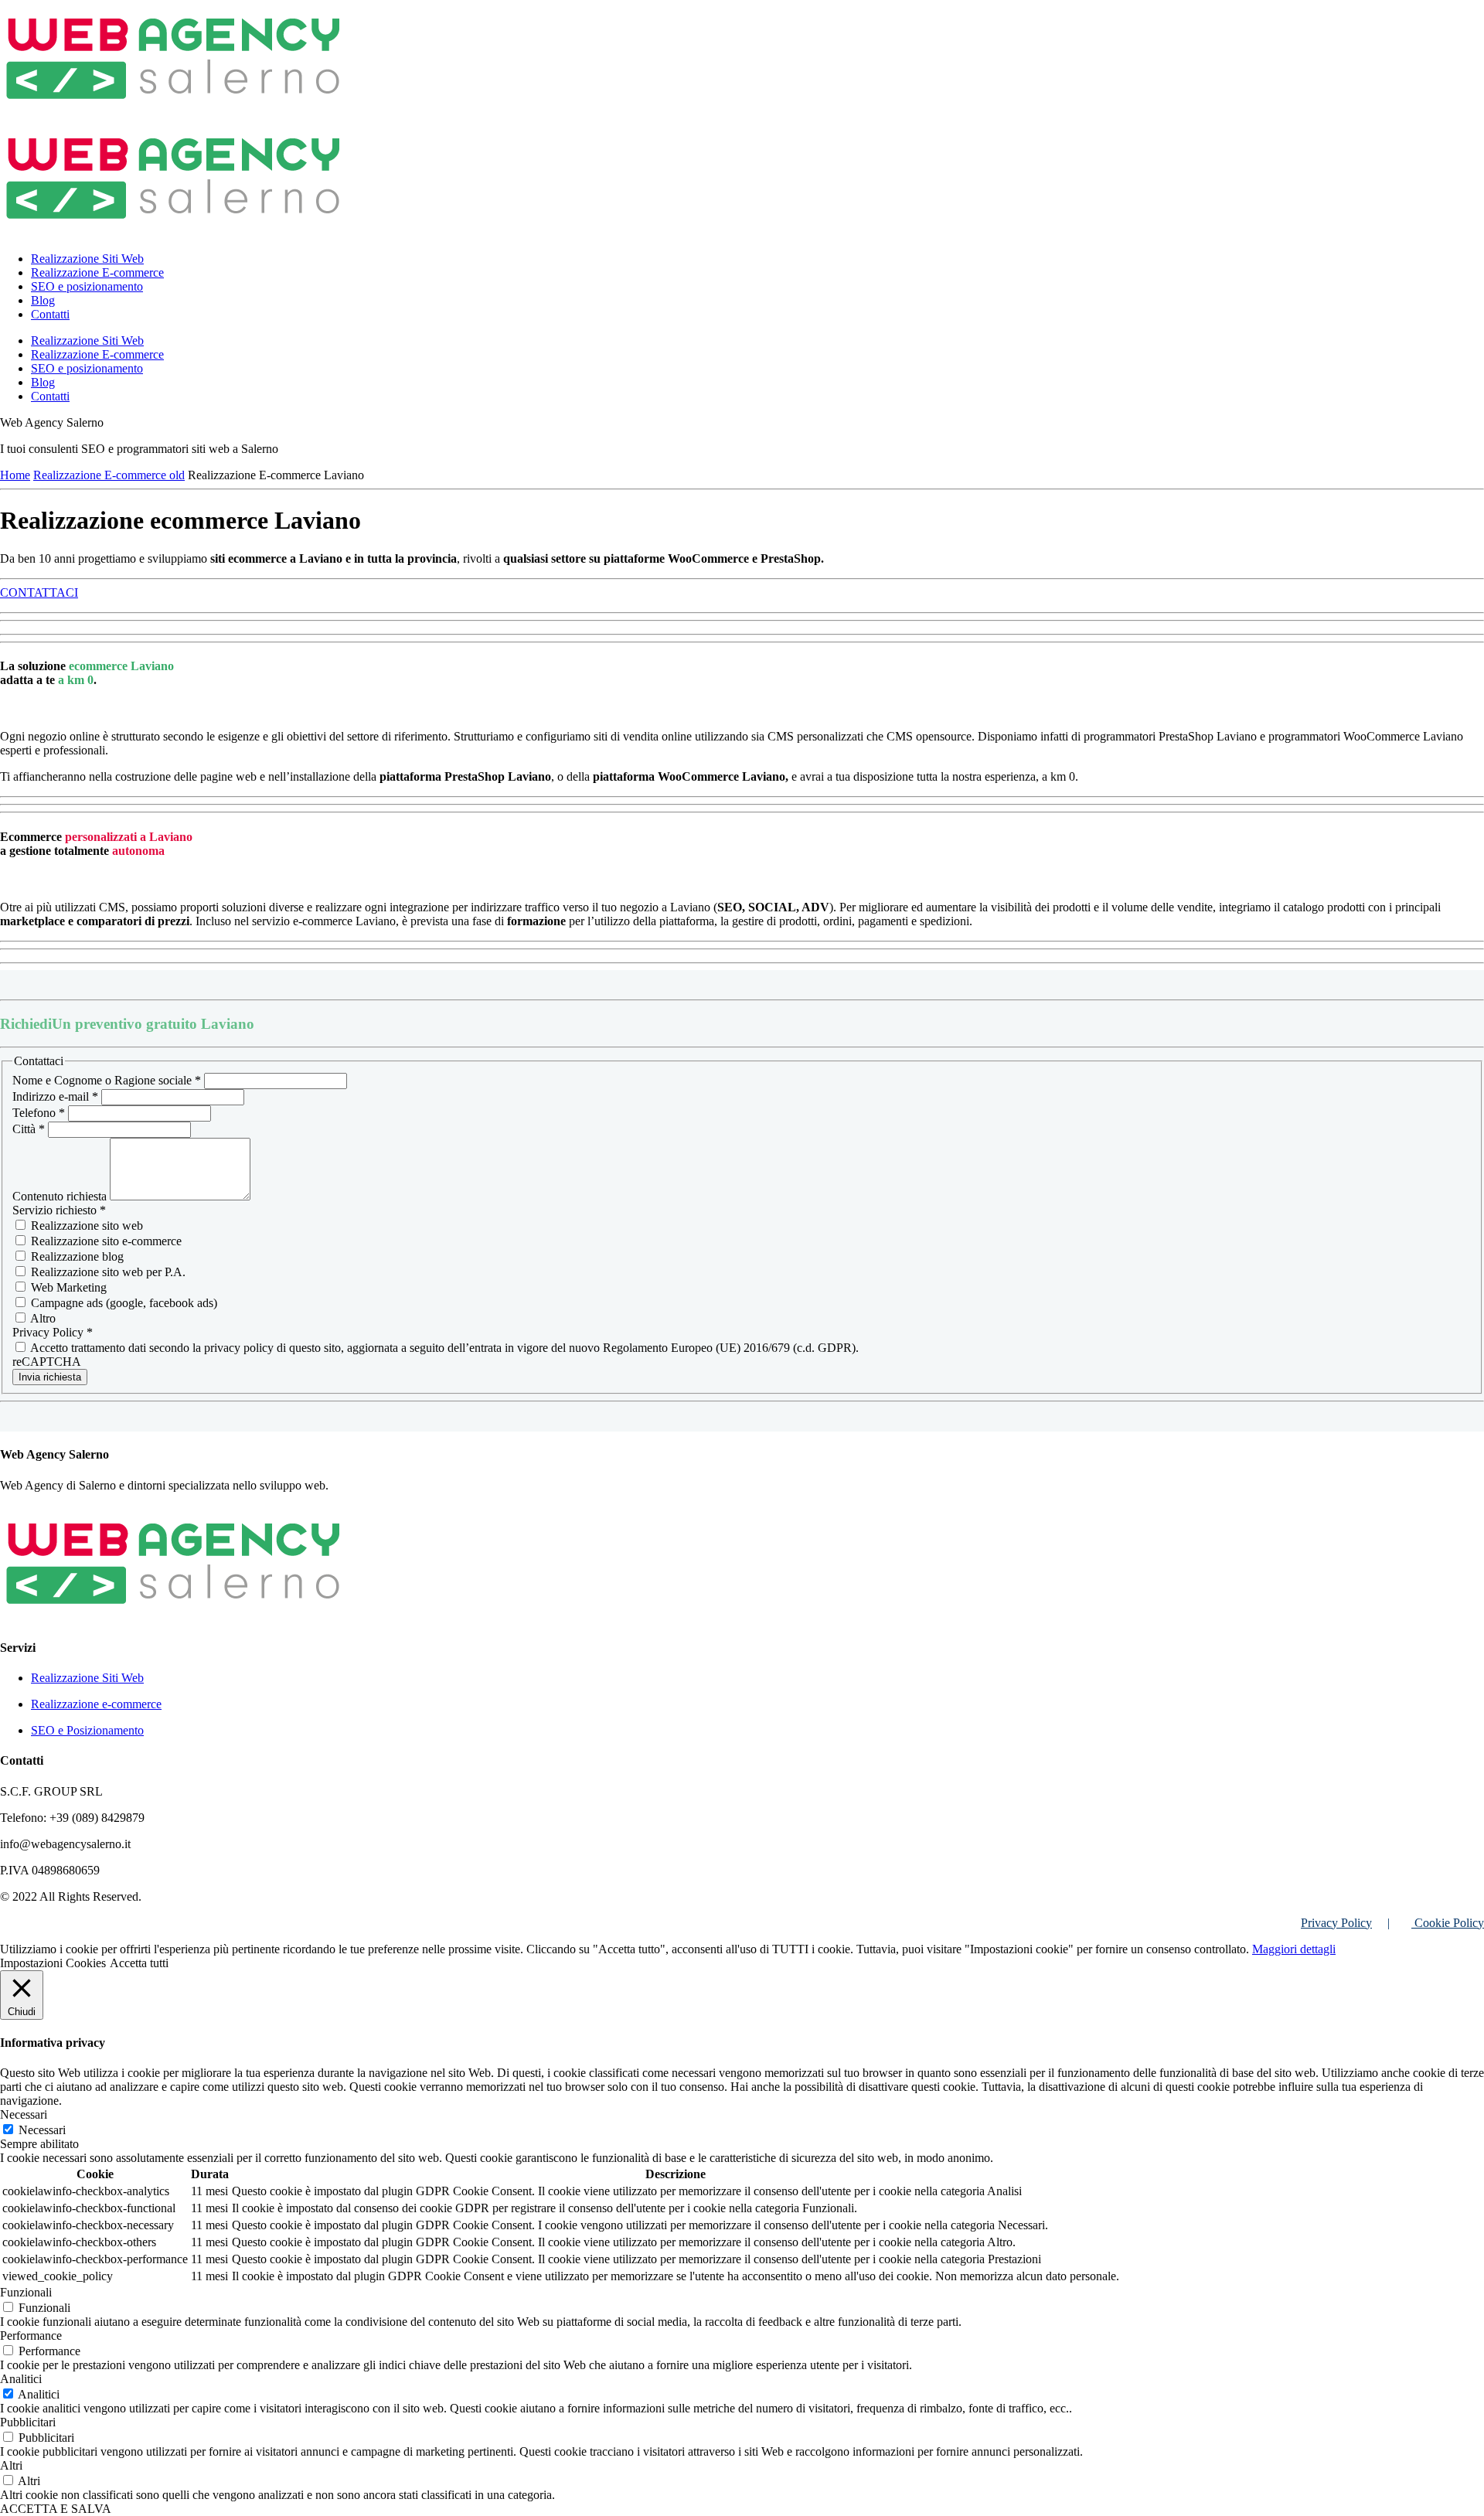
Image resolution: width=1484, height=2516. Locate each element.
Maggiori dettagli (1294, 1949)
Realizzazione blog (76, 1256)
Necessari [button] (24, 2114)
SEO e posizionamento (87, 286)
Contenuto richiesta (61, 1196)
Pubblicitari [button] (28, 2422)
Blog (43, 300)
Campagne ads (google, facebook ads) (123, 1303)
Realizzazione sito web (85, 1226)
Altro (42, 1318)
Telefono (39, 1113)
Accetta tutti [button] (139, 1963)
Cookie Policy (1448, 1923)
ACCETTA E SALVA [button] (56, 2509)
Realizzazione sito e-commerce (105, 1241)
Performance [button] (31, 2336)
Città (29, 1129)
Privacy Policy (1336, 1923)
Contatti (50, 314)
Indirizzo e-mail (55, 1096)
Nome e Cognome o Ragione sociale (107, 1080)
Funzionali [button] (26, 2292)
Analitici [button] (21, 2379)
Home (15, 475)
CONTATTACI (39, 592)
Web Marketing (67, 1287)
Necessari (42, 2130)
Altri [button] (11, 2465)
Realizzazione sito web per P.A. (107, 1272)
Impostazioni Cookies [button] (53, 1963)
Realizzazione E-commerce (97, 272)
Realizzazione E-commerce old (109, 475)
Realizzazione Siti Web (87, 259)
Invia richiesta (50, 1377)
